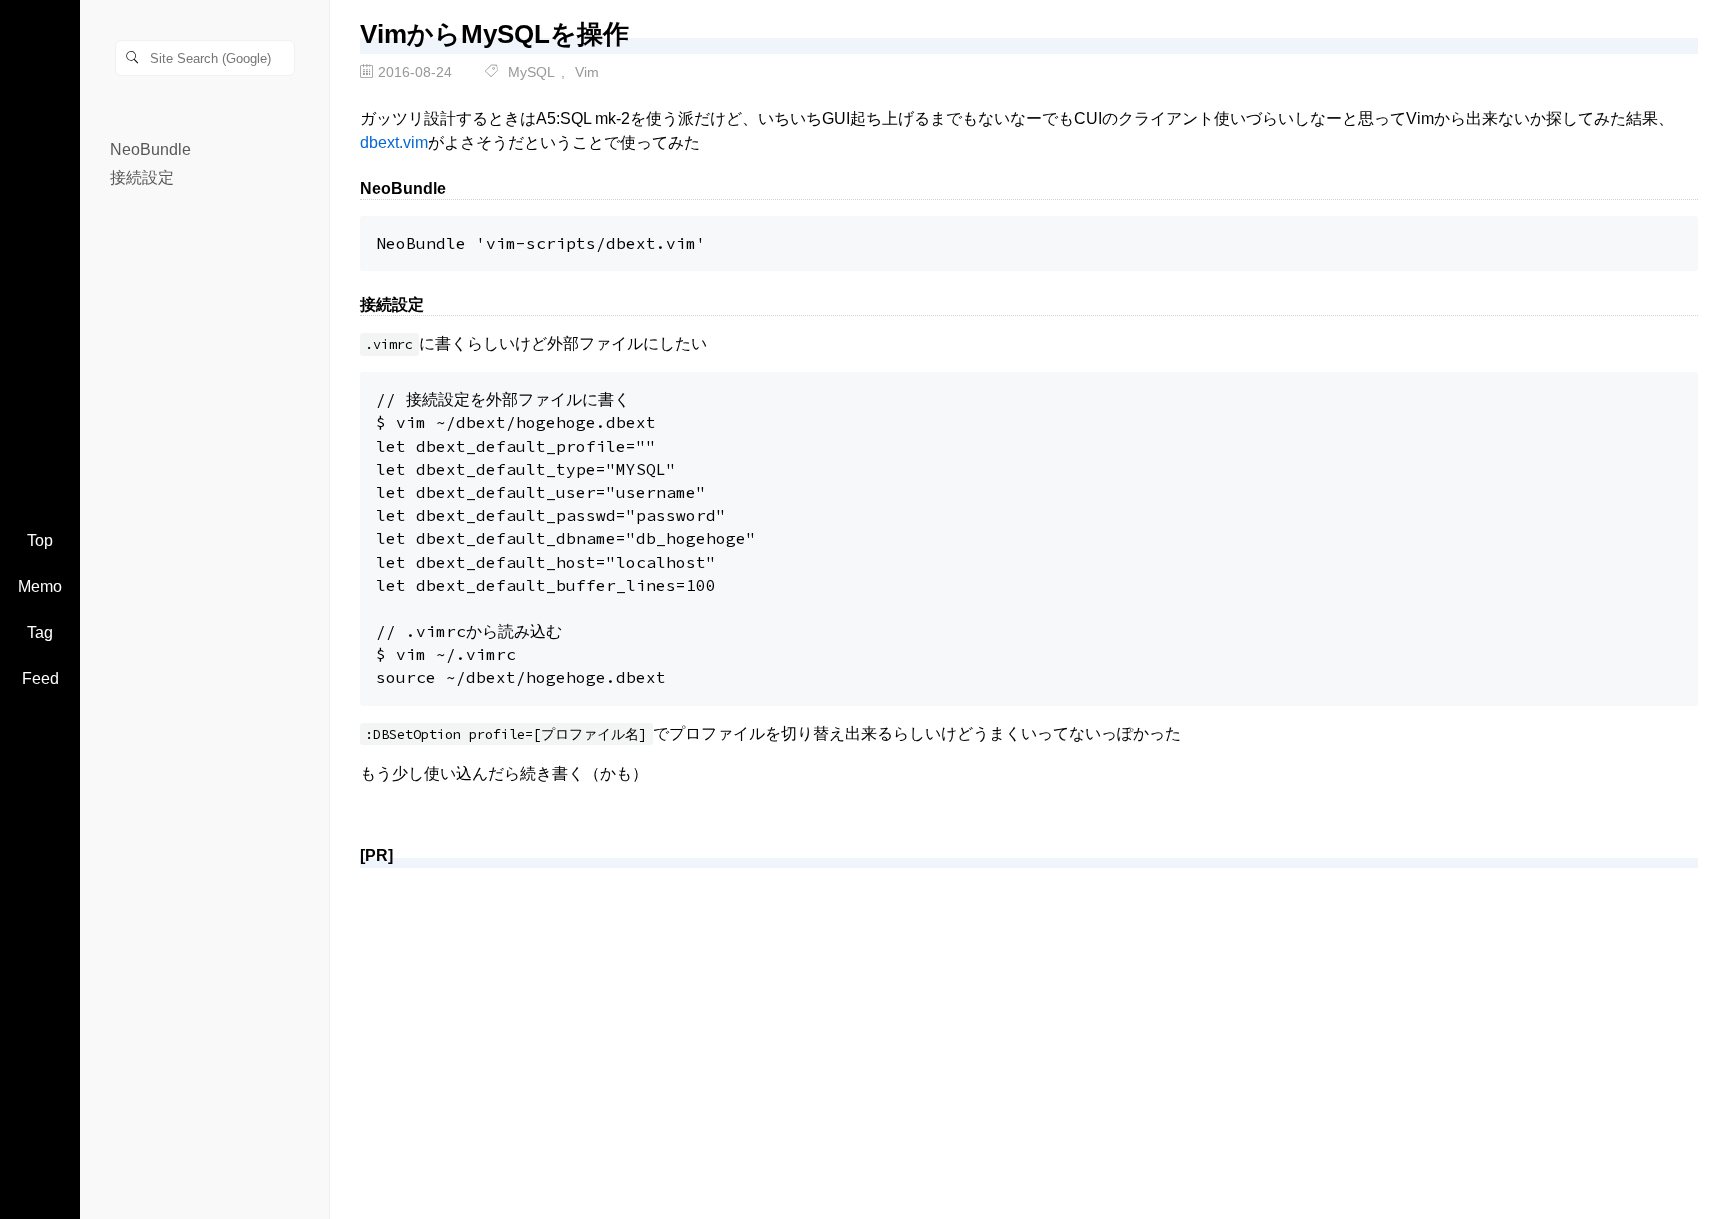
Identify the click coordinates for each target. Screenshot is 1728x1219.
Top (40, 540)
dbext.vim (394, 142)
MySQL (531, 72)
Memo (40, 586)
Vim (587, 72)
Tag (40, 632)
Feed (40, 678)
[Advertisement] (960, 1024)
